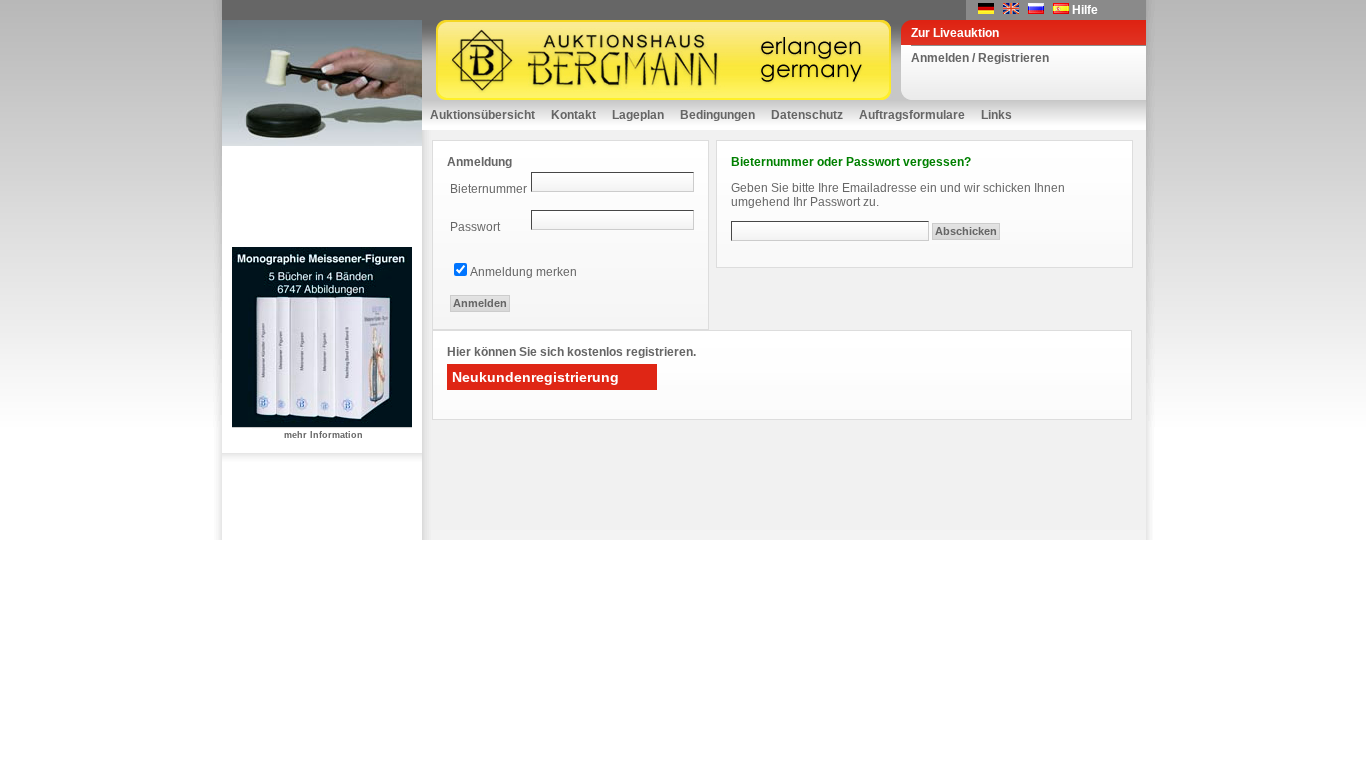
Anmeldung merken (523, 272)
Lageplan (638, 115)
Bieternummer (488, 189)
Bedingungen (717, 115)
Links (996, 115)
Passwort (475, 227)
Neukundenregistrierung (535, 377)
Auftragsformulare (912, 115)
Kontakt (573, 115)
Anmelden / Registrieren (980, 58)
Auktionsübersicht (482, 115)
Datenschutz (807, 115)
